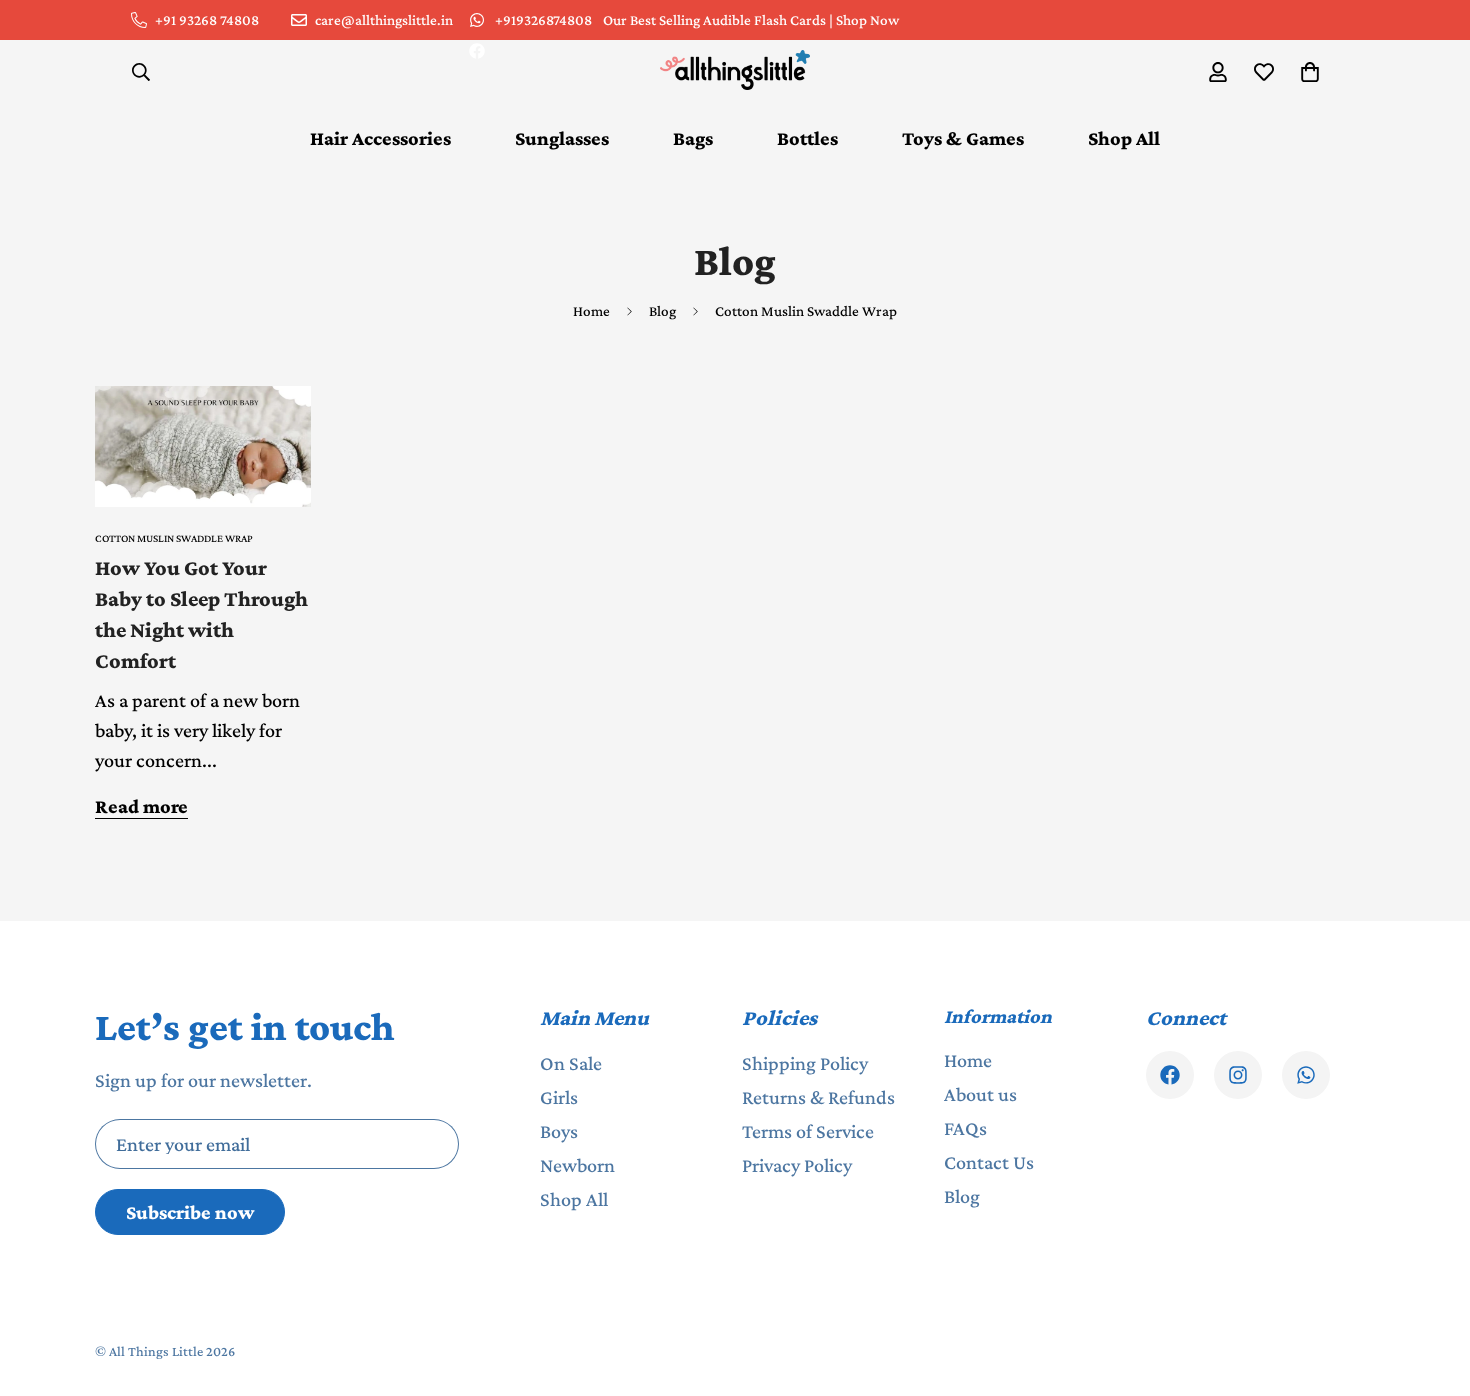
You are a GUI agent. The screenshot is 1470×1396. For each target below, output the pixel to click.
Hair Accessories (380, 138)
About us (980, 1094)
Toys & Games (963, 138)
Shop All (1124, 138)
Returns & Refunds (818, 1097)
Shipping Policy (805, 1063)
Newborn (577, 1165)
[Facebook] (477, 51)
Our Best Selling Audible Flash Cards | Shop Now (751, 20)
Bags (693, 138)
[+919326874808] (1306, 1075)
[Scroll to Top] (1431, 1287)
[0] (1310, 72)
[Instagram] (1238, 1075)
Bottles (807, 138)
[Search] (141, 72)
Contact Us (989, 1162)
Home (591, 311)
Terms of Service (808, 1131)
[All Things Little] (735, 71)
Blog (662, 311)
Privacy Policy (797, 1165)
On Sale (571, 1063)
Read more (141, 806)
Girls (559, 1097)
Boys (559, 1131)
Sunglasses (562, 138)
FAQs (965, 1128)
